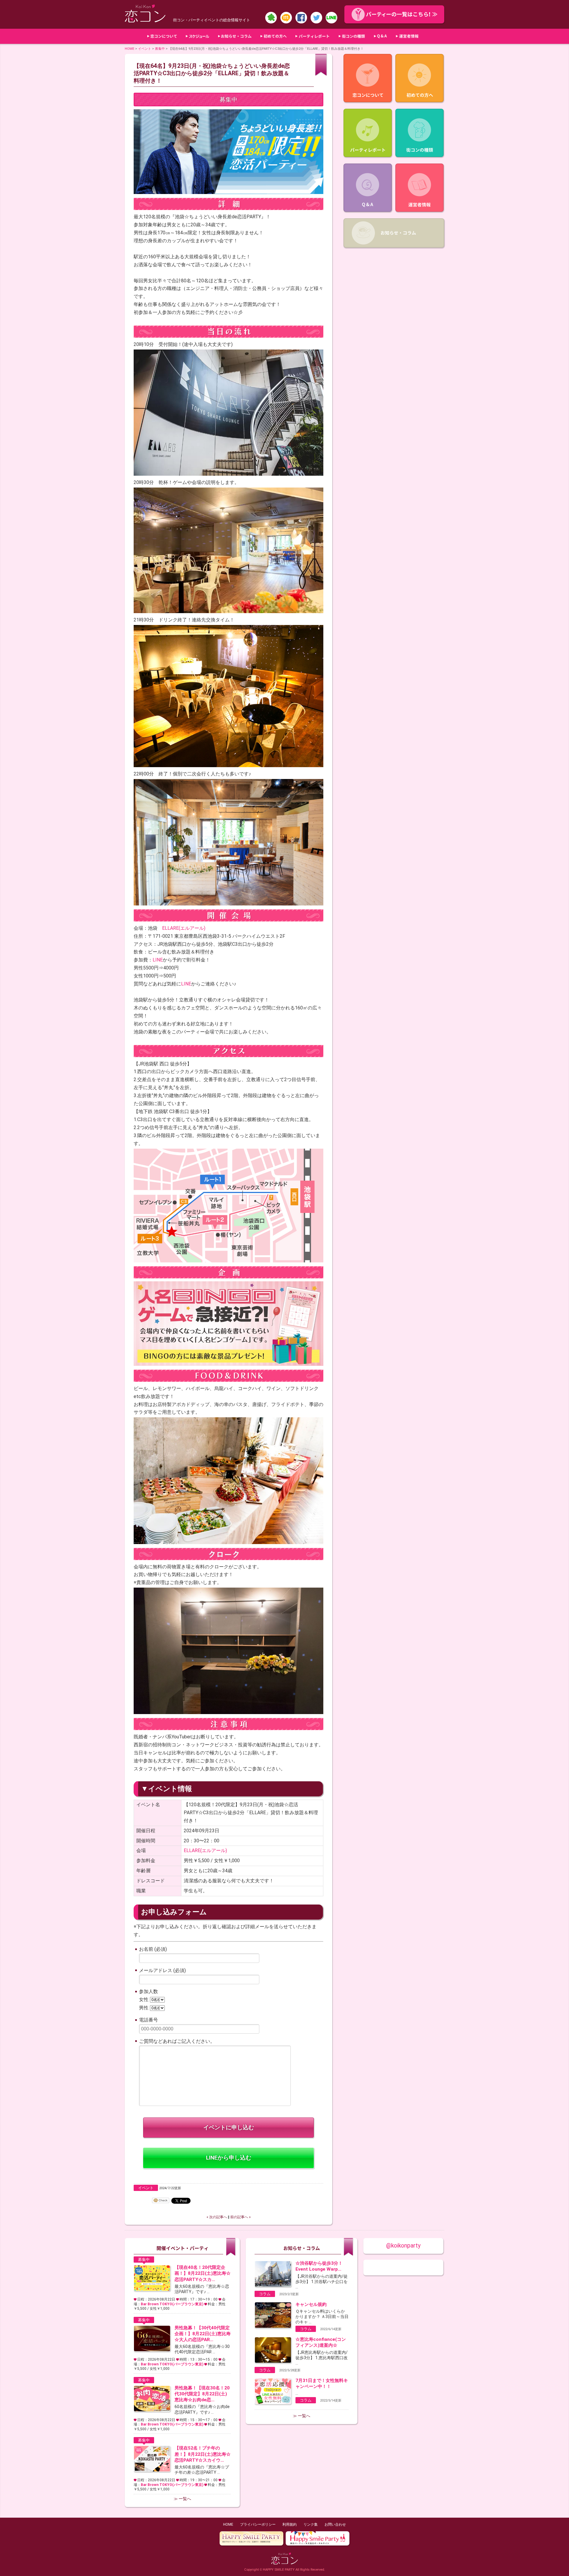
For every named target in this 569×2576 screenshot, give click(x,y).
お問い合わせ (335, 2524)
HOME (130, 49)
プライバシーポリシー (258, 2524)
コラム (265, 2294)
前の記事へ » (240, 2217)
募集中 (160, 49)
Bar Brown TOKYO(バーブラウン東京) (172, 2304)
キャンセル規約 (311, 2304)
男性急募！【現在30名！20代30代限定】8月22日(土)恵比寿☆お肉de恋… (202, 2394)
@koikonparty (403, 2246)
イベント (145, 49)
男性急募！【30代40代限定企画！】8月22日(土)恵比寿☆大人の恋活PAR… (203, 2334)
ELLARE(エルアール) (184, 928)
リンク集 (311, 2524)
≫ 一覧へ (182, 2499)
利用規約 (290, 2524)
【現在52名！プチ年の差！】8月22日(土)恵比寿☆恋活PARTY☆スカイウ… (203, 2454)
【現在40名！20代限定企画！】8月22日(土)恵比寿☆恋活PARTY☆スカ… (203, 2273)
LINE (158, 960)
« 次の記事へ (217, 2217)
